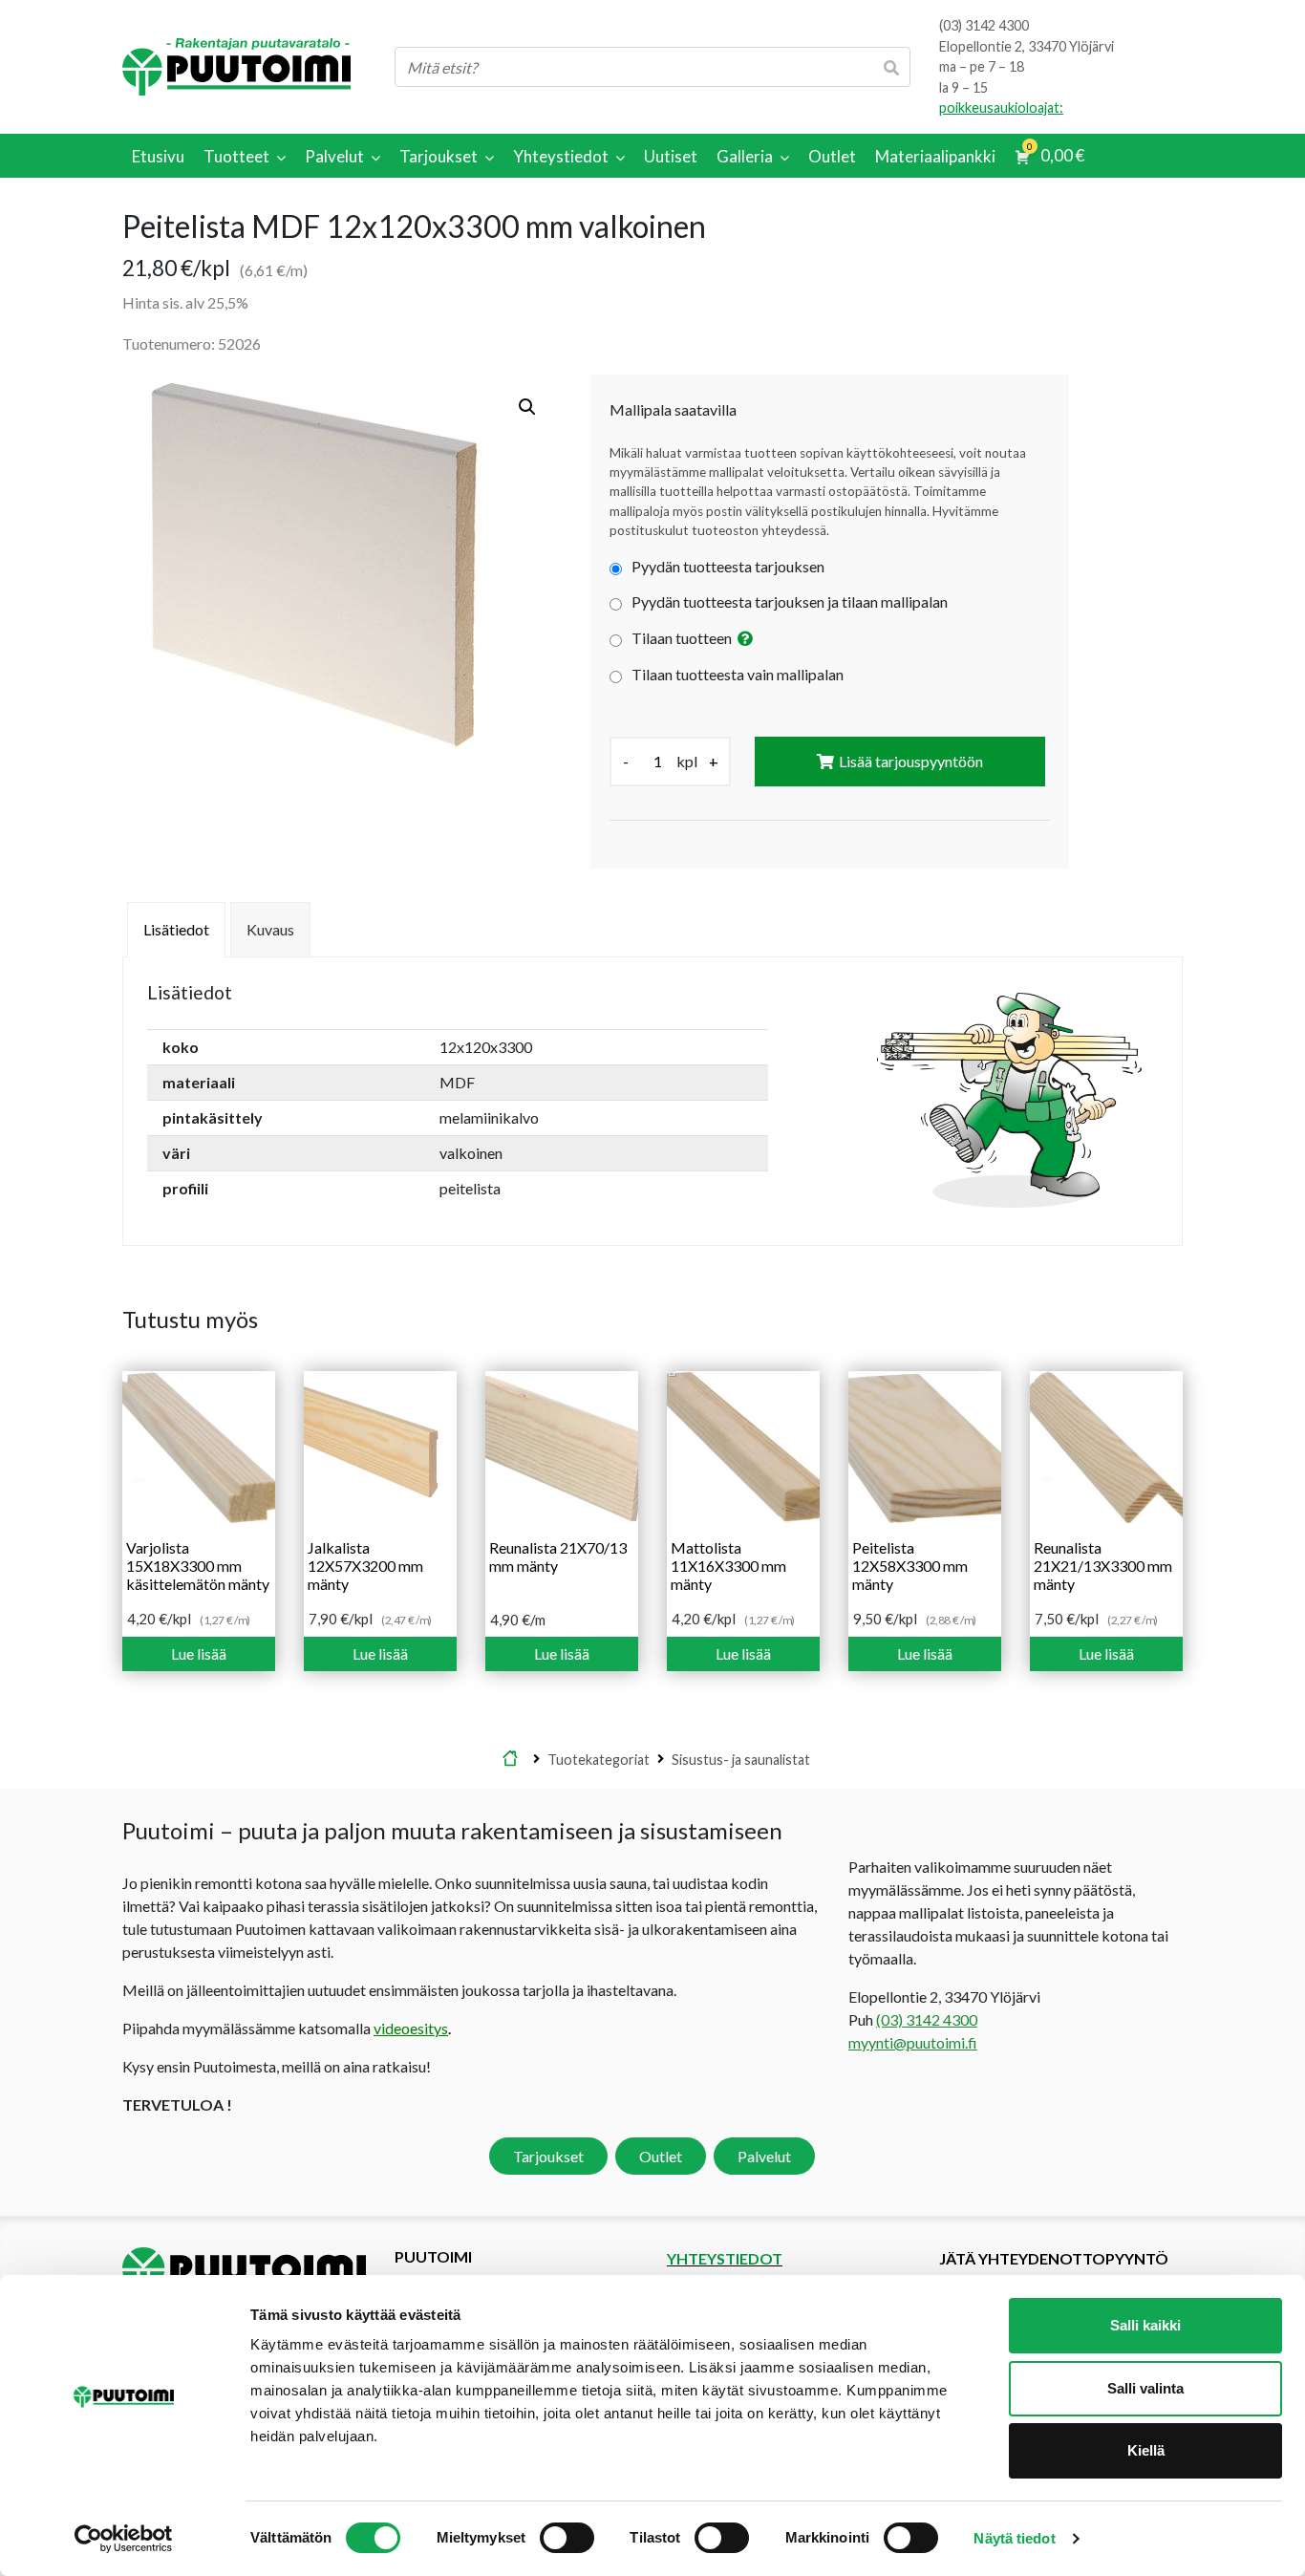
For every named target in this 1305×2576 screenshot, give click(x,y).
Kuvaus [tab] (270, 929)
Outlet (661, 2156)
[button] (527, 407)
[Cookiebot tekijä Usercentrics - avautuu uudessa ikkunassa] (124, 2539)
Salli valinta (1145, 2388)
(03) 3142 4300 (984, 25)
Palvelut (764, 2156)
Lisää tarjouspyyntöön (911, 761)
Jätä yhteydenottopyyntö (1054, 2258)
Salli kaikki (1145, 2325)
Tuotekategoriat (599, 1759)
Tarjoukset (548, 2156)
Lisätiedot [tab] (176, 929)
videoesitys (411, 2028)
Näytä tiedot (1014, 2538)
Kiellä (1146, 2450)
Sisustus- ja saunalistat (741, 1759)
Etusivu (510, 1759)
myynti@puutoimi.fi (913, 2042)
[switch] (567, 2538)
